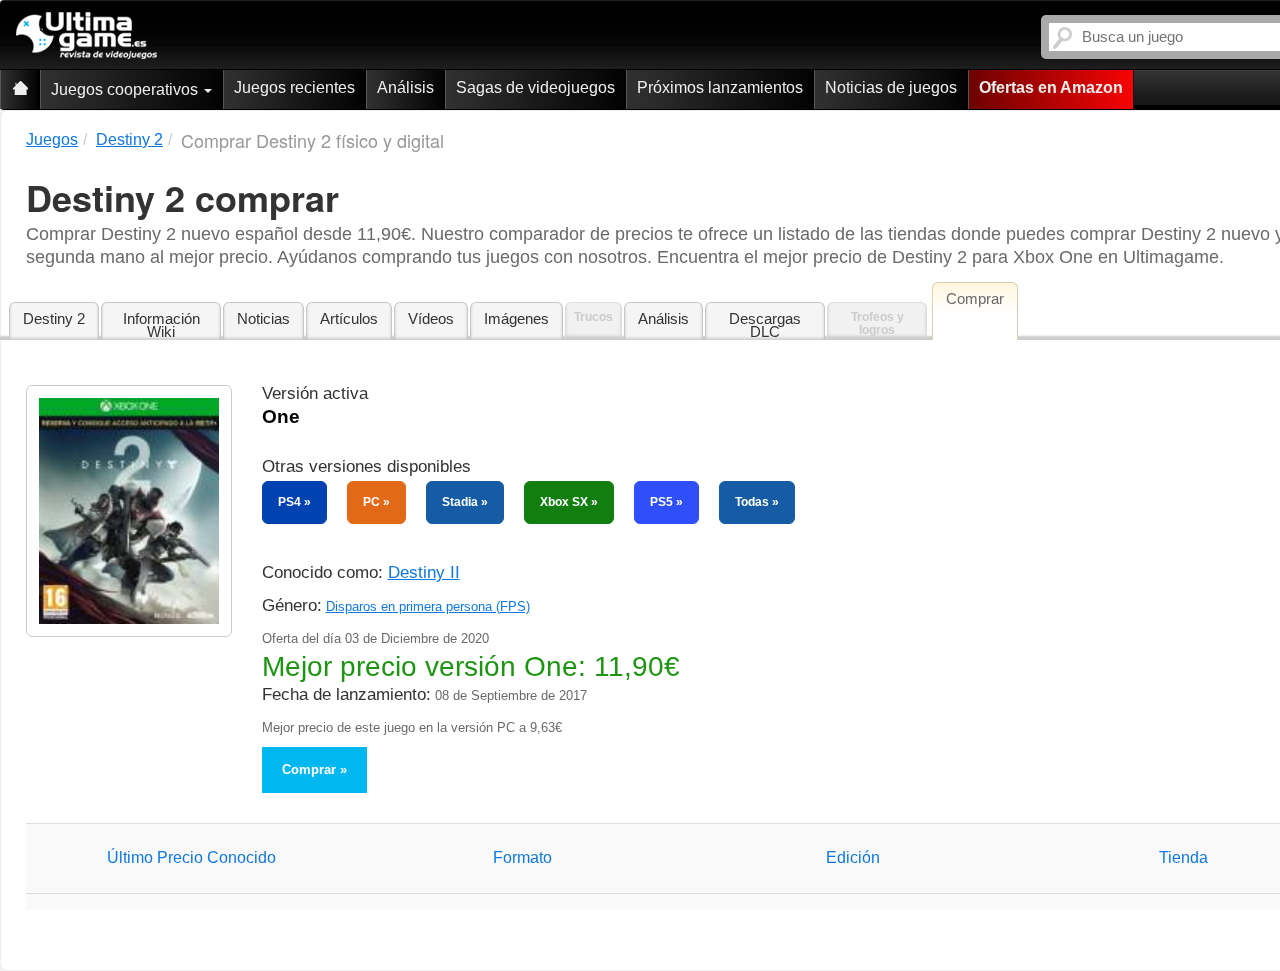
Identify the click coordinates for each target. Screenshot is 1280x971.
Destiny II (424, 572)
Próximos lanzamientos (720, 87)
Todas (752, 502)
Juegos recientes (294, 87)
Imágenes (516, 318)
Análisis (405, 87)
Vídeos (431, 318)
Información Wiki (161, 325)
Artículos (349, 318)
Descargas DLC (765, 325)
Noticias (263, 318)
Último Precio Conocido (191, 857)
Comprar (309, 769)
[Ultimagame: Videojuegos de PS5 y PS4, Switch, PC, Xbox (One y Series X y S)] (86, 36)
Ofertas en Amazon (1051, 87)
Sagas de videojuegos (535, 87)
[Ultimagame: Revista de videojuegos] (20, 89)
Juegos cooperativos (126, 89)
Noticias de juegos (891, 87)
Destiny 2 (54, 318)
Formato (522, 857)
